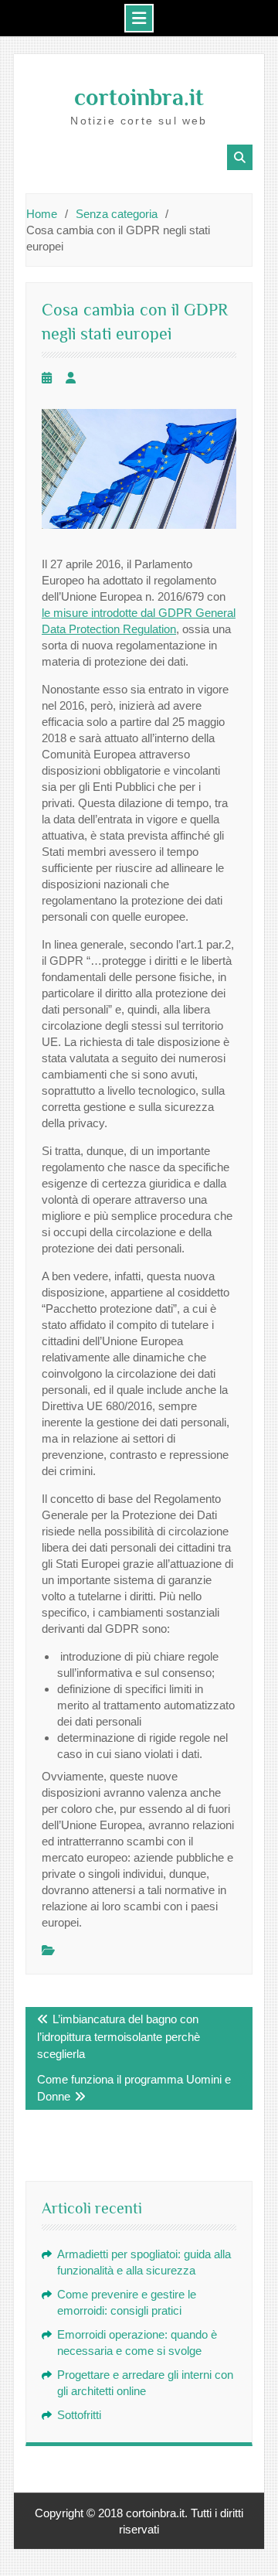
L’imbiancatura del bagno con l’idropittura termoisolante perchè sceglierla (119, 2036)
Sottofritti (79, 2415)
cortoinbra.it (139, 97)
